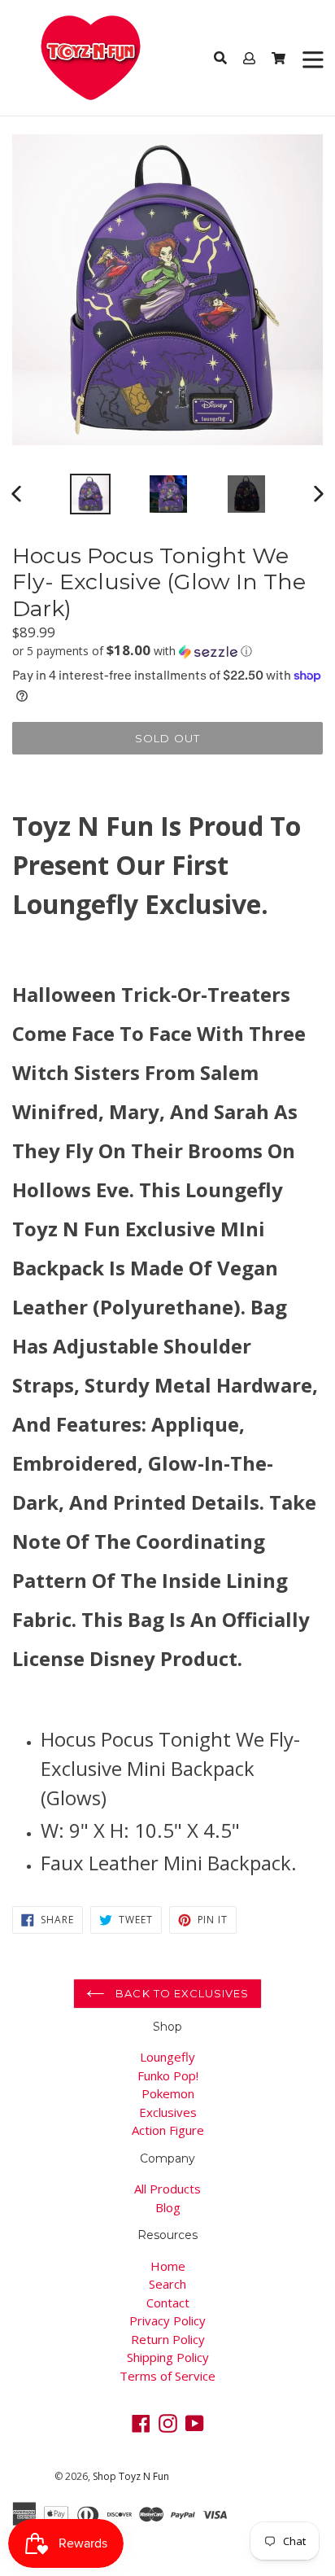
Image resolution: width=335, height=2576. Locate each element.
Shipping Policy (168, 2357)
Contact (168, 2303)
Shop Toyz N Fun (131, 2476)
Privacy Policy (167, 2320)
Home (168, 2266)
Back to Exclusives (181, 1993)
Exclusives (168, 2112)
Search (167, 2284)
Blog (168, 2207)
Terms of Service (167, 2376)
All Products (167, 2189)
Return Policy (168, 2339)
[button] (167, 651)
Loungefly (167, 2057)
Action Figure (168, 2130)
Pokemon (168, 2093)
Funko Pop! (168, 2075)
